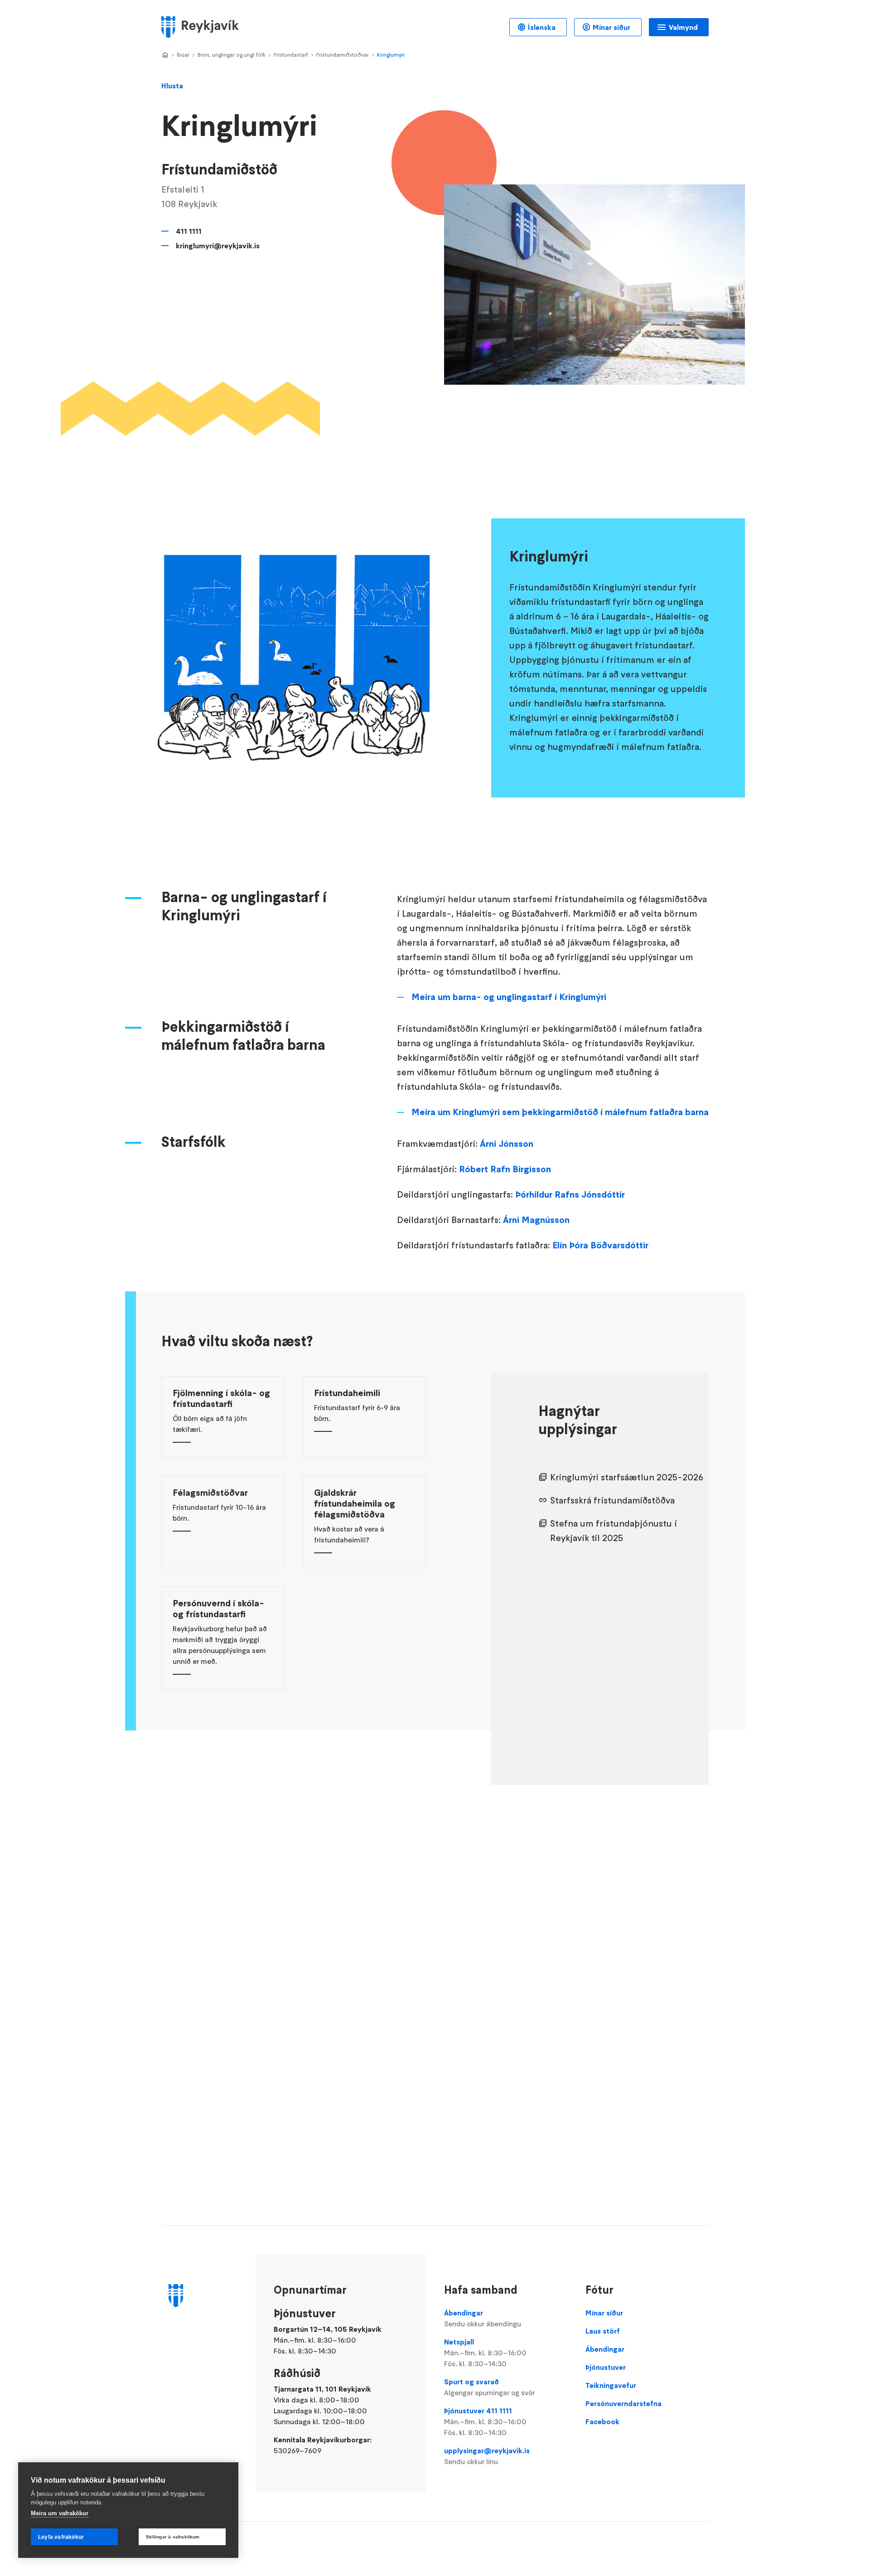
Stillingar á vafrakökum (173, 2537)
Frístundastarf (291, 55)
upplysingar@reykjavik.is (487, 2456)
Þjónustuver (606, 2367)
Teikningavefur (611, 2385)
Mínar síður (611, 27)
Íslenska (542, 27)
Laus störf (603, 2331)
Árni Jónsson (507, 1144)
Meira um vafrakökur (60, 2513)
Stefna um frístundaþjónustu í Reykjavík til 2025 (614, 1531)
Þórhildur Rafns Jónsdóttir (570, 1194)
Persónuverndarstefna (623, 2403)
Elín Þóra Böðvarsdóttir (600, 1245)
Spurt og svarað (489, 2387)
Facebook (602, 2421)
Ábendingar (483, 2318)
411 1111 (189, 231)
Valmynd (683, 27)
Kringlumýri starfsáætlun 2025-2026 (627, 1477)
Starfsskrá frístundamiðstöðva (612, 1500)
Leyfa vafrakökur (61, 2537)
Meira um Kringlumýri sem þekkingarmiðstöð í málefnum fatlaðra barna (560, 1112)
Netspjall (485, 2353)
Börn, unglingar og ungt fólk (232, 55)
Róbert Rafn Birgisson (505, 1169)
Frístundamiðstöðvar (343, 55)
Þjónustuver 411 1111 (485, 2421)
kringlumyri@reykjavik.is (218, 246)
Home (165, 55)
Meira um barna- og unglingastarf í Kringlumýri (509, 997)
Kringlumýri (391, 55)
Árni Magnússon (536, 1220)
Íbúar (183, 55)
